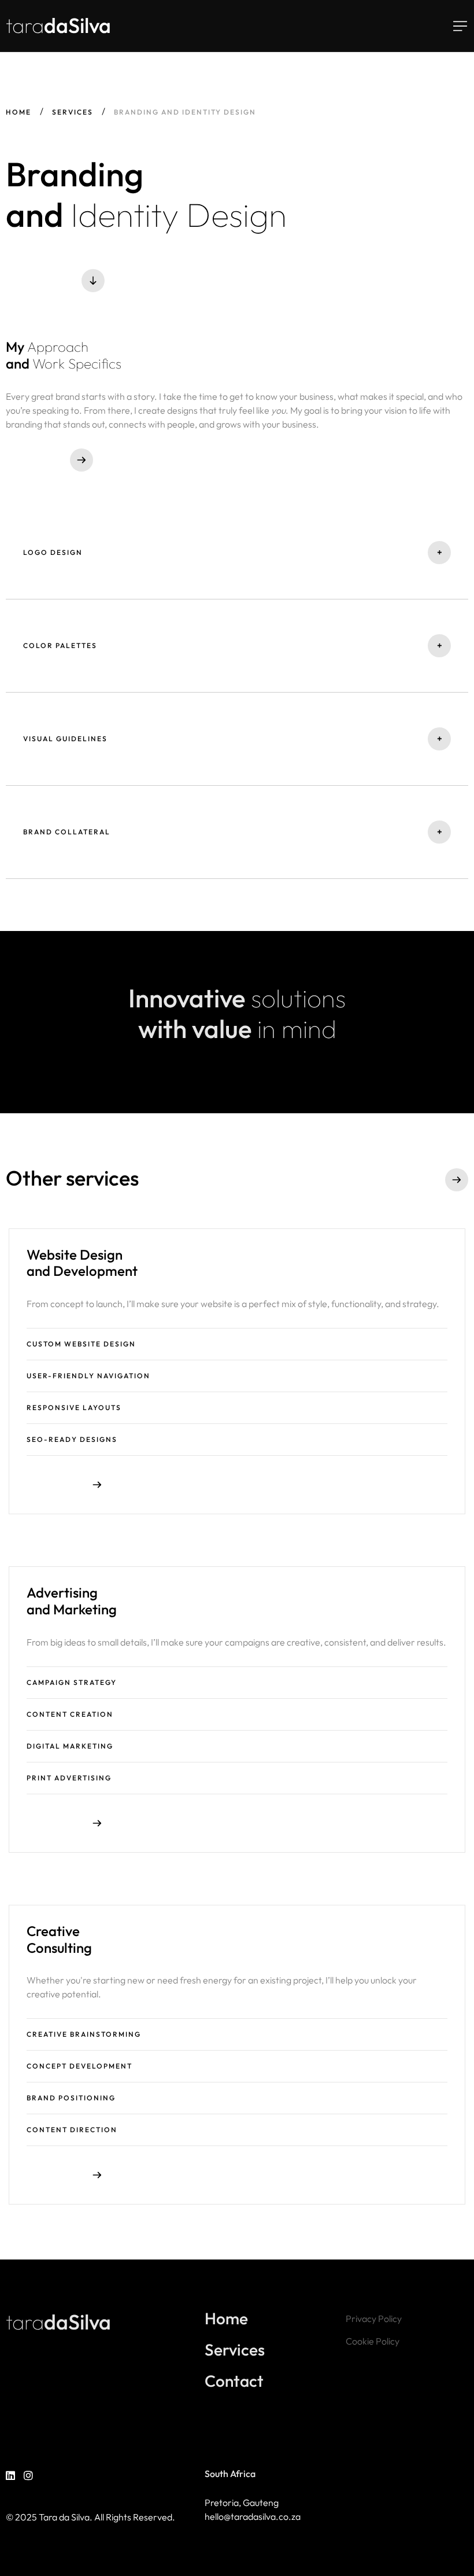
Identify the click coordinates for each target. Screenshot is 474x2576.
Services (73, 112)
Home (18, 112)
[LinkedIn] (10, 2476)
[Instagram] (28, 2476)
